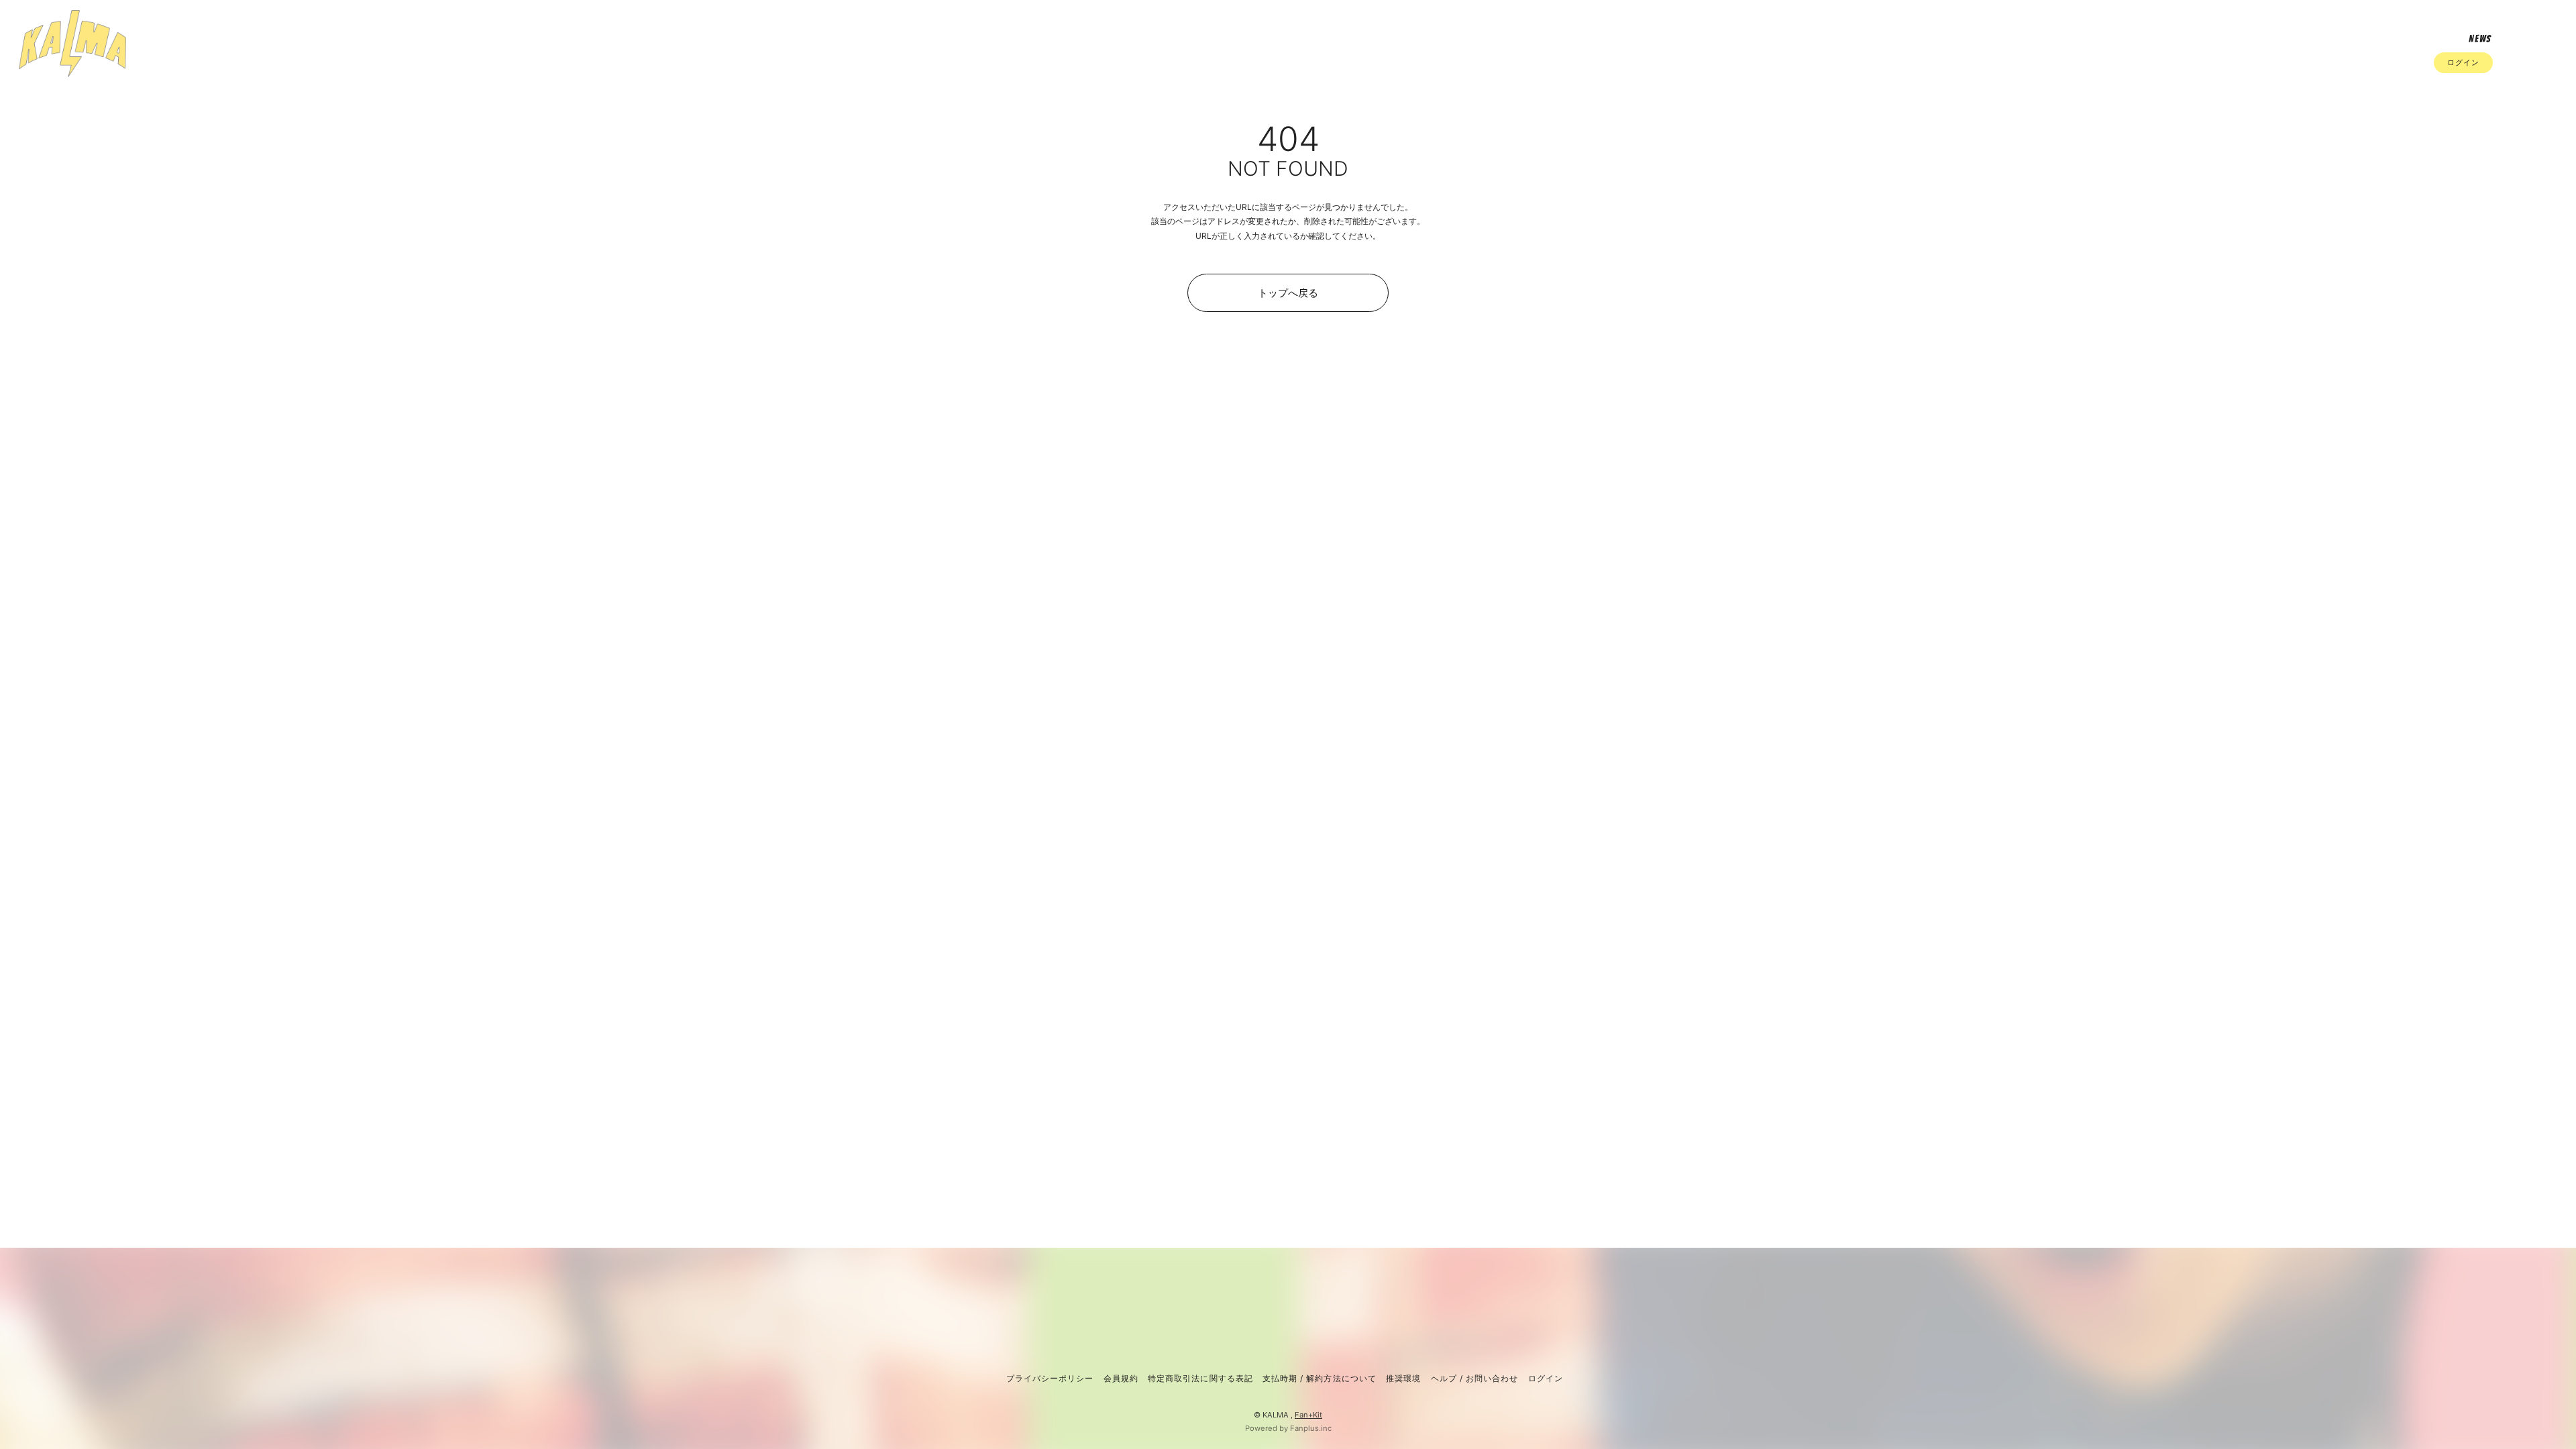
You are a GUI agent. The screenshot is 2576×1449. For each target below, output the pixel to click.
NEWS (2480, 39)
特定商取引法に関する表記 (1200, 1378)
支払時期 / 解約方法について (1320, 1378)
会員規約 (1121, 1378)
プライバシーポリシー (1050, 1378)
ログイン (2463, 62)
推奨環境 (1403, 1378)
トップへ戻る (1288, 293)
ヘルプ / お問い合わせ (1474, 1378)
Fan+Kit (1308, 1415)
